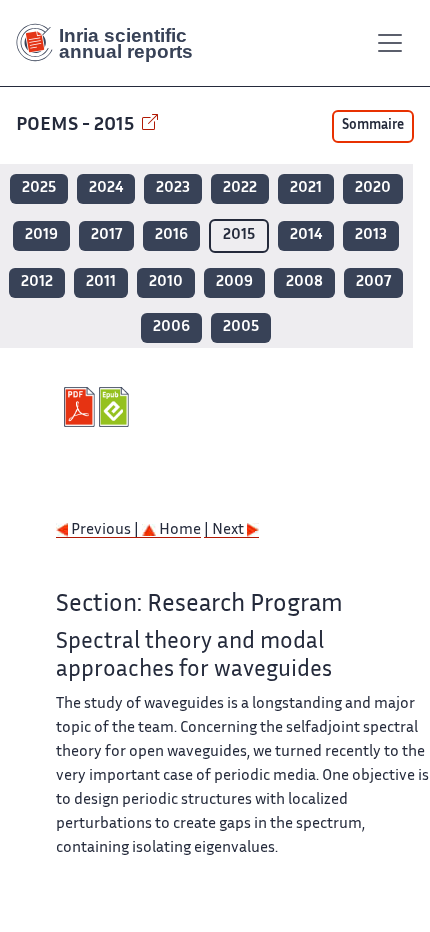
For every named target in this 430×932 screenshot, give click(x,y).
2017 (106, 235)
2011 (101, 282)
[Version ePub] (116, 407)
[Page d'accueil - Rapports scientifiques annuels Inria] (112, 43)
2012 (37, 282)
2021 (306, 188)
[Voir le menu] (390, 43)
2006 (171, 327)
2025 (39, 188)
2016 (171, 235)
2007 (373, 282)
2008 (304, 282)
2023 (173, 188)
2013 (371, 235)
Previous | (105, 530)
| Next (225, 530)
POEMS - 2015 (77, 125)
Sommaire (373, 126)
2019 (41, 235)
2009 (234, 282)
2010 (166, 282)
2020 (373, 188)
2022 (240, 188)
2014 (306, 235)
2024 (106, 188)
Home (178, 530)
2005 (241, 327)
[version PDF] (81, 407)
